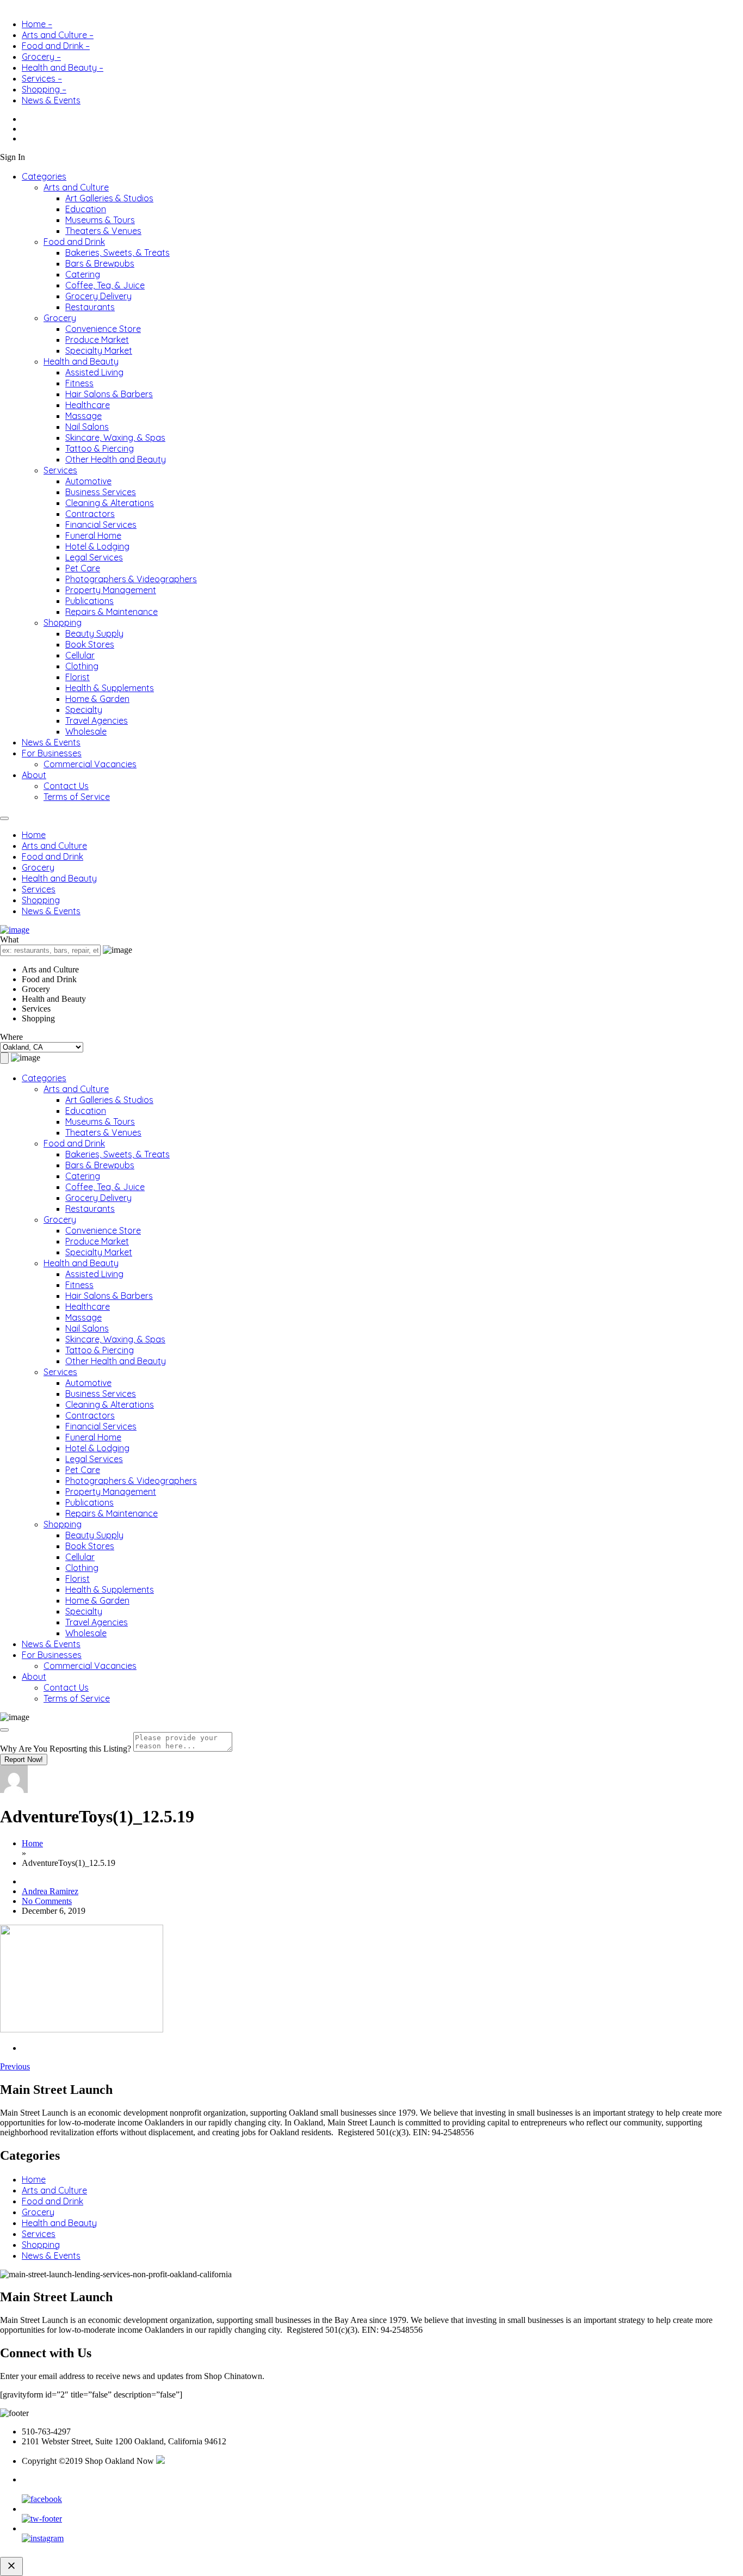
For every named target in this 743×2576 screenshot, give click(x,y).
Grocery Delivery (98, 296)
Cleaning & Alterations (110, 503)
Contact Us (66, 786)
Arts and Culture (76, 187)
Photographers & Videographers (131, 579)
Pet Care (83, 568)
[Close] (4, 1730)
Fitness (79, 383)
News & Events (51, 100)
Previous (15, 2066)
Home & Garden (97, 699)
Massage (83, 416)
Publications (89, 601)
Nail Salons (87, 427)
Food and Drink (74, 242)
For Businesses (52, 753)
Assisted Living (94, 372)
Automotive (88, 481)
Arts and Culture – (58, 35)
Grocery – (41, 57)
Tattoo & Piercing (100, 448)
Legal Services (94, 557)
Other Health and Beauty (116, 459)
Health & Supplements (110, 688)
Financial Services (101, 525)
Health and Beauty (81, 361)
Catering (83, 274)
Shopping (63, 623)
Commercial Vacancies (90, 764)
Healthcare (88, 405)
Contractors (90, 514)
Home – (37, 24)
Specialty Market (99, 350)
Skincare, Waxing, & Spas (115, 437)
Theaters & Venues (103, 231)
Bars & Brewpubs (100, 263)
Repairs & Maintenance (112, 612)
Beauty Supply (94, 633)
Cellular (80, 655)
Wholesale (86, 731)
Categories (44, 176)
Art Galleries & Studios (109, 198)
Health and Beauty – (63, 67)
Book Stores (90, 644)
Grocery (60, 318)
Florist (78, 677)
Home (34, 835)
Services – (42, 78)
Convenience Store (103, 329)
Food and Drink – (56, 46)
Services (60, 470)
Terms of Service (77, 797)
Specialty (84, 710)
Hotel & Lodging (97, 546)
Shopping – (44, 89)
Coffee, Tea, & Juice (105, 285)
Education (86, 209)
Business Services (101, 492)
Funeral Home (93, 535)
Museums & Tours (100, 220)
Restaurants (90, 307)
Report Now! (24, 1760)
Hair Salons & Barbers (109, 394)
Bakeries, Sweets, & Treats (117, 252)
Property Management (111, 590)
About (34, 775)
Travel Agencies (97, 720)
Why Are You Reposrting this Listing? (66, 1749)
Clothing (82, 666)
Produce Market (97, 340)
